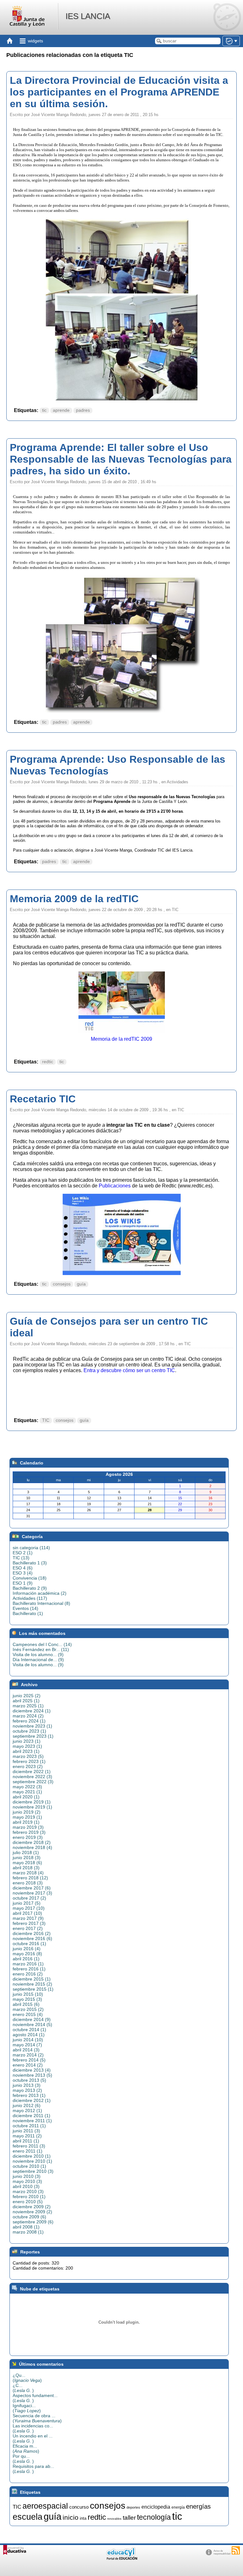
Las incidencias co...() (33, 2428)
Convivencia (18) (30, 1578)
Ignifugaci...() (27, 2408)
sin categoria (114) (31, 1548)
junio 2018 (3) (27, 1858)
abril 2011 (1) (26, 2141)
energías (198, 2506)
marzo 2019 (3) (28, 1827)
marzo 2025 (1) (28, 1706)
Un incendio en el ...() (33, 2438)
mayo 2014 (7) (27, 2045)
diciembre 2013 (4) (32, 2070)
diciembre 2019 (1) (32, 1802)
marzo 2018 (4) (28, 1873)
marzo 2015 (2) (28, 2009)
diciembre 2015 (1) (32, 1979)
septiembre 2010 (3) (33, 2171)
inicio (71, 2517)
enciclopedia (156, 2507)
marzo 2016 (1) (28, 1964)
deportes (133, 2507)
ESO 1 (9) (23, 1583)
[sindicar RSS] (236, 2550)
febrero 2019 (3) (29, 1832)
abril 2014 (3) (26, 2050)
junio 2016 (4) (27, 1949)
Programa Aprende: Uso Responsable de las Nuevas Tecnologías (118, 765)
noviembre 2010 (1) (32, 2161)
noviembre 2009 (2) (32, 2212)
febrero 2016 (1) (29, 1969)
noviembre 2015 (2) (32, 1984)
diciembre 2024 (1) (32, 1711)
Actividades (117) (30, 1598)
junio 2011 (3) (26, 2131)
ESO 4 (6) (23, 1568)
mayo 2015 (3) (27, 1999)
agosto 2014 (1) (29, 2035)
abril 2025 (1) (26, 1701)
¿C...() (23, 2388)
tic (44, 410)
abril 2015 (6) (26, 2004)
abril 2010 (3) (26, 2186)
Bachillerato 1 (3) (30, 1563)
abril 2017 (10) (27, 1913)
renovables (114, 2519)
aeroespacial (45, 2506)
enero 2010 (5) (28, 2202)
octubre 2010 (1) (29, 2166)
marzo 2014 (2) (28, 2055)
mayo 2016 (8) (27, 1954)
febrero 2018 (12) (30, 1878)
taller (129, 2518)
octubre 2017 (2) (29, 1898)
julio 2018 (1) (26, 1852)
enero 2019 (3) (28, 1837)
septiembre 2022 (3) (33, 1782)
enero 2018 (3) (28, 1883)
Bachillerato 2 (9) (30, 1588)
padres (83, 410)
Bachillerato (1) (28, 1613)
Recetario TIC (43, 1099)
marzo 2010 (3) (28, 2191)
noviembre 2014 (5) (32, 2024)
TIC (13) (21, 1558)
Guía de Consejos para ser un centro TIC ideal (109, 1327)
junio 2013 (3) (27, 2085)
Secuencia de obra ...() (37, 2418)
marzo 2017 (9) (28, 1918)
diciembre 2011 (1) (31, 2116)
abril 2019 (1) (26, 1822)
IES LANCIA (88, 16)
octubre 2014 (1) (29, 2030)
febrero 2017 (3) (29, 1923)
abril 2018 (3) (26, 1868)
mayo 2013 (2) (27, 2090)
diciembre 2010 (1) (32, 2156)
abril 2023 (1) (26, 1751)
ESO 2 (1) (23, 1553)
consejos (62, 1284)
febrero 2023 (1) (29, 1761)
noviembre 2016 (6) (32, 1938)
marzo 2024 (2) (28, 1716)
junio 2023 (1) (27, 1741)
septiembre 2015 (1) (33, 1989)
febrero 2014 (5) (29, 2060)
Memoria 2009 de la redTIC (74, 899)
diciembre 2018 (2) (32, 1842)
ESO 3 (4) (23, 1573)
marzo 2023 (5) (28, 1756)
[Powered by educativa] (15, 2550)
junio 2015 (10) (28, 1994)
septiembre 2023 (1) (33, 1736)
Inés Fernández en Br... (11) (41, 1649)
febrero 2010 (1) (29, 2197)
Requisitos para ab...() (33, 2469)
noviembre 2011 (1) (32, 2121)
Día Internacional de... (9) (38, 1660)
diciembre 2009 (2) (32, 2207)
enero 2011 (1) (28, 2151)
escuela (28, 2517)
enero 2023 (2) (28, 1766)
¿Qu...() (27, 2378)
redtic (48, 1062)
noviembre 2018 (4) (32, 1847)
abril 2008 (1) (26, 2227)
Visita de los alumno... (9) (38, 1655)
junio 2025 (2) (27, 1696)
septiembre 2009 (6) (33, 2222)
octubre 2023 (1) (29, 1731)
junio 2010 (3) (27, 2176)
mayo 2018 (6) (27, 1863)
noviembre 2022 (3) (32, 1777)
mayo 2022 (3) (27, 1787)
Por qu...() (23, 2459)
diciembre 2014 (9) (32, 2019)
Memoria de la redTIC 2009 (121, 1039)
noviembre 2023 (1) (32, 1726)
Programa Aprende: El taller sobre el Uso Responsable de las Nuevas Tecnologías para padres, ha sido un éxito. (121, 459)
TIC (46, 1420)
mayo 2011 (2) (27, 2136)
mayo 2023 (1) (27, 1746)
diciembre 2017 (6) (32, 1888)
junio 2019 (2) (27, 1812)
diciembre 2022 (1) (32, 1772)
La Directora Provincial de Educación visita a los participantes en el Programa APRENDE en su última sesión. (119, 92)
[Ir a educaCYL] (121, 2558)
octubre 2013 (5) (29, 2080)
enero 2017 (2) (28, 1928)
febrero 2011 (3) (29, 2146)
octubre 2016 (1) (29, 1944)
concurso (79, 2507)
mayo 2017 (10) (29, 1908)
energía (178, 2507)
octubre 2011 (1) (29, 2126)
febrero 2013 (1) (29, 2095)
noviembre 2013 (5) (32, 2075)
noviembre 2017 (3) (32, 1893)
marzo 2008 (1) (28, 2232)
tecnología (154, 2517)
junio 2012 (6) (27, 2105)
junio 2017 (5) (27, 1903)
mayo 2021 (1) (27, 1792)
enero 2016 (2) (28, 1974)
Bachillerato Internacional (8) (41, 1603)
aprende (61, 410)
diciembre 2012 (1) (32, 2100)
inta (83, 2518)
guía (81, 1284)
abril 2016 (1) (26, 1959)
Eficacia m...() (26, 2449)
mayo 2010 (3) (27, 2181)
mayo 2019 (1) (27, 1817)
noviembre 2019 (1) (32, 1807)
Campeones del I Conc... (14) (42, 1644)
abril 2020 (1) (26, 1797)
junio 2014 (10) (28, 2040)
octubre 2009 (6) (29, 2217)
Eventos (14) (25, 1608)
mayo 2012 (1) (27, 2111)
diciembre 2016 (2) (32, 1933)
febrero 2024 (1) (29, 1721)
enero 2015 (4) (28, 2014)
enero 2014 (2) (28, 2065)
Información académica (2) (40, 1593)
